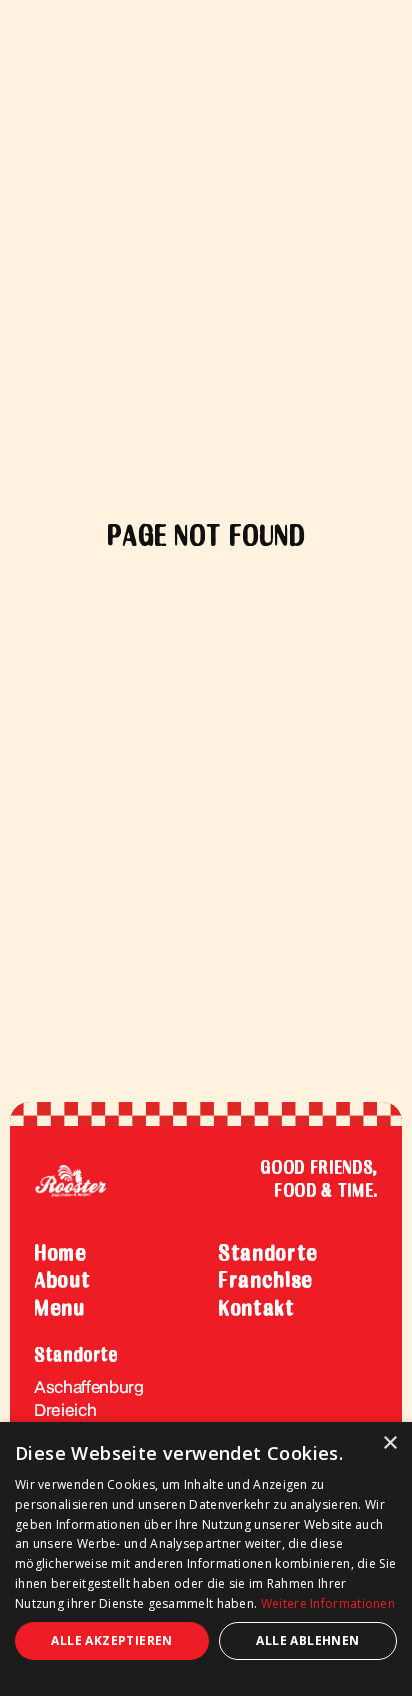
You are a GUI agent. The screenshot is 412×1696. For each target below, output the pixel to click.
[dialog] (206, 1559)
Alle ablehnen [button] (307, 1640)
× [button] (389, 1443)
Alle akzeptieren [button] (111, 1640)
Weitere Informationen (328, 1603)
